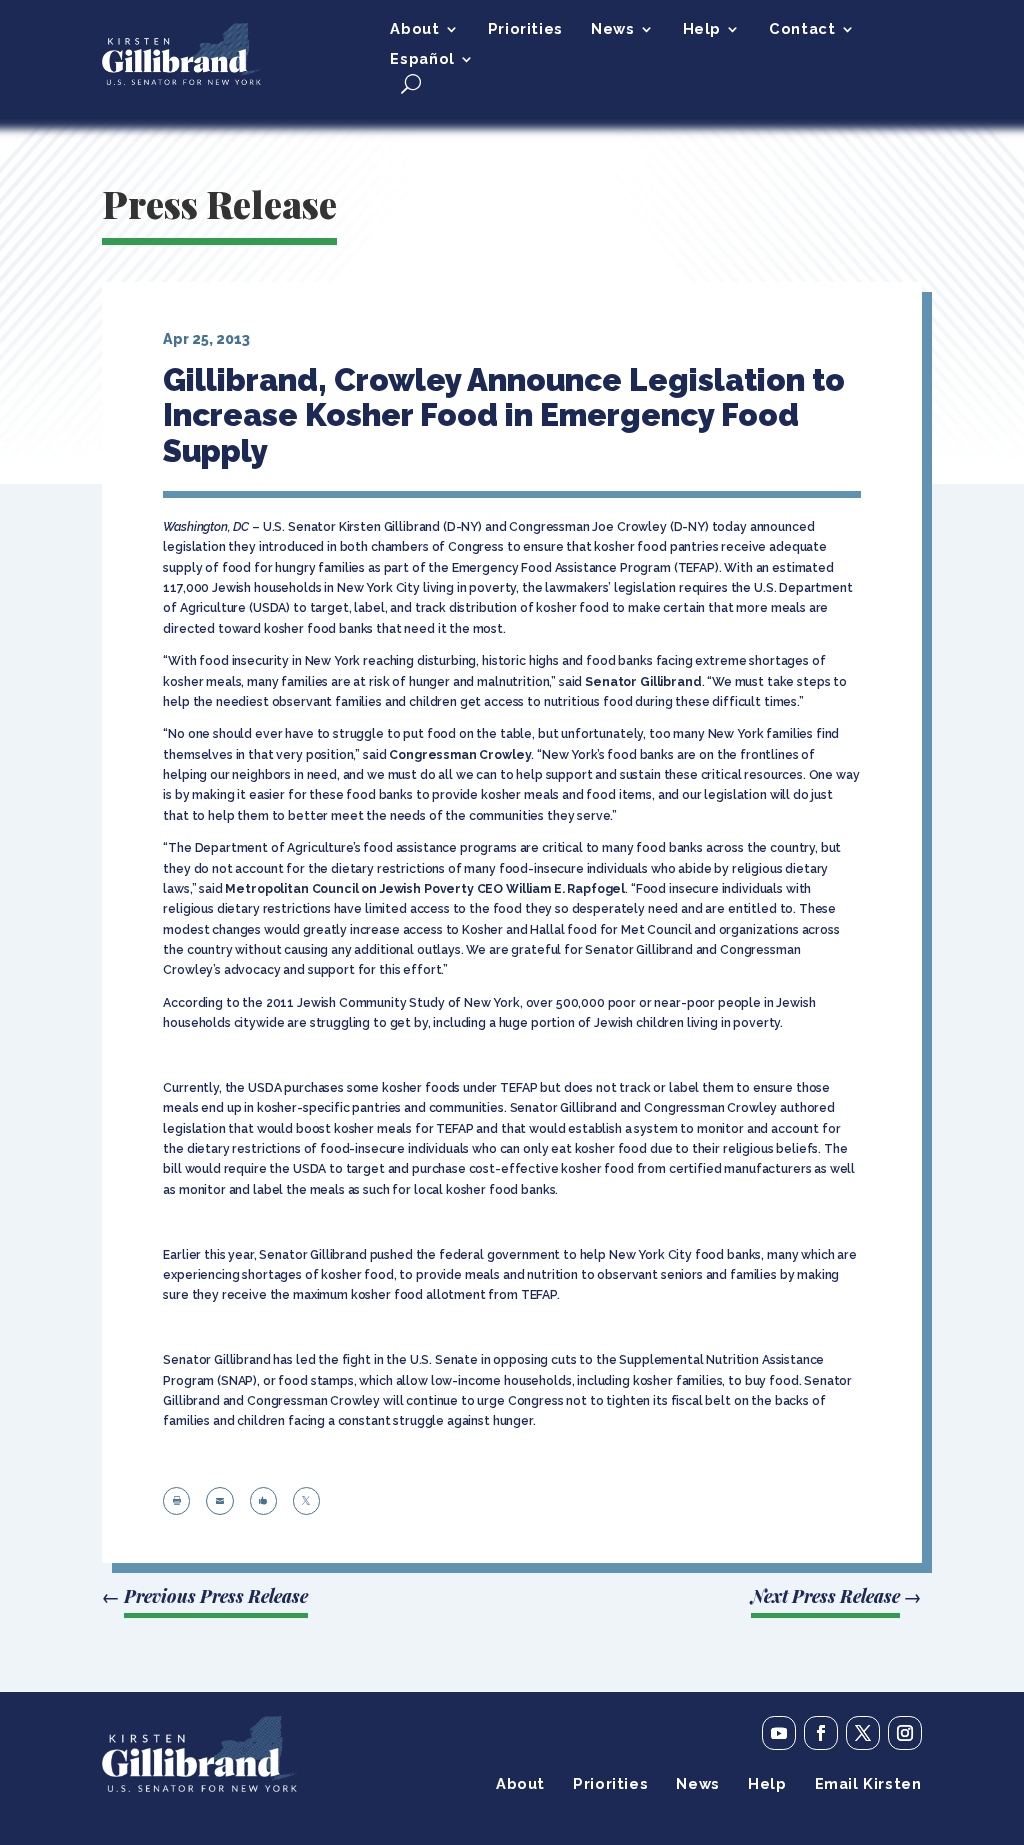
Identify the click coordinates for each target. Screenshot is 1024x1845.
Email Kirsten (868, 1784)
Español (422, 59)
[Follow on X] (863, 1733)
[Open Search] (411, 83)
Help (702, 29)
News (612, 29)
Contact (802, 29)
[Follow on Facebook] (821, 1733)
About (414, 29)
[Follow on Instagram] (905, 1733)
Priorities (525, 29)
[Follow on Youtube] (779, 1733)
